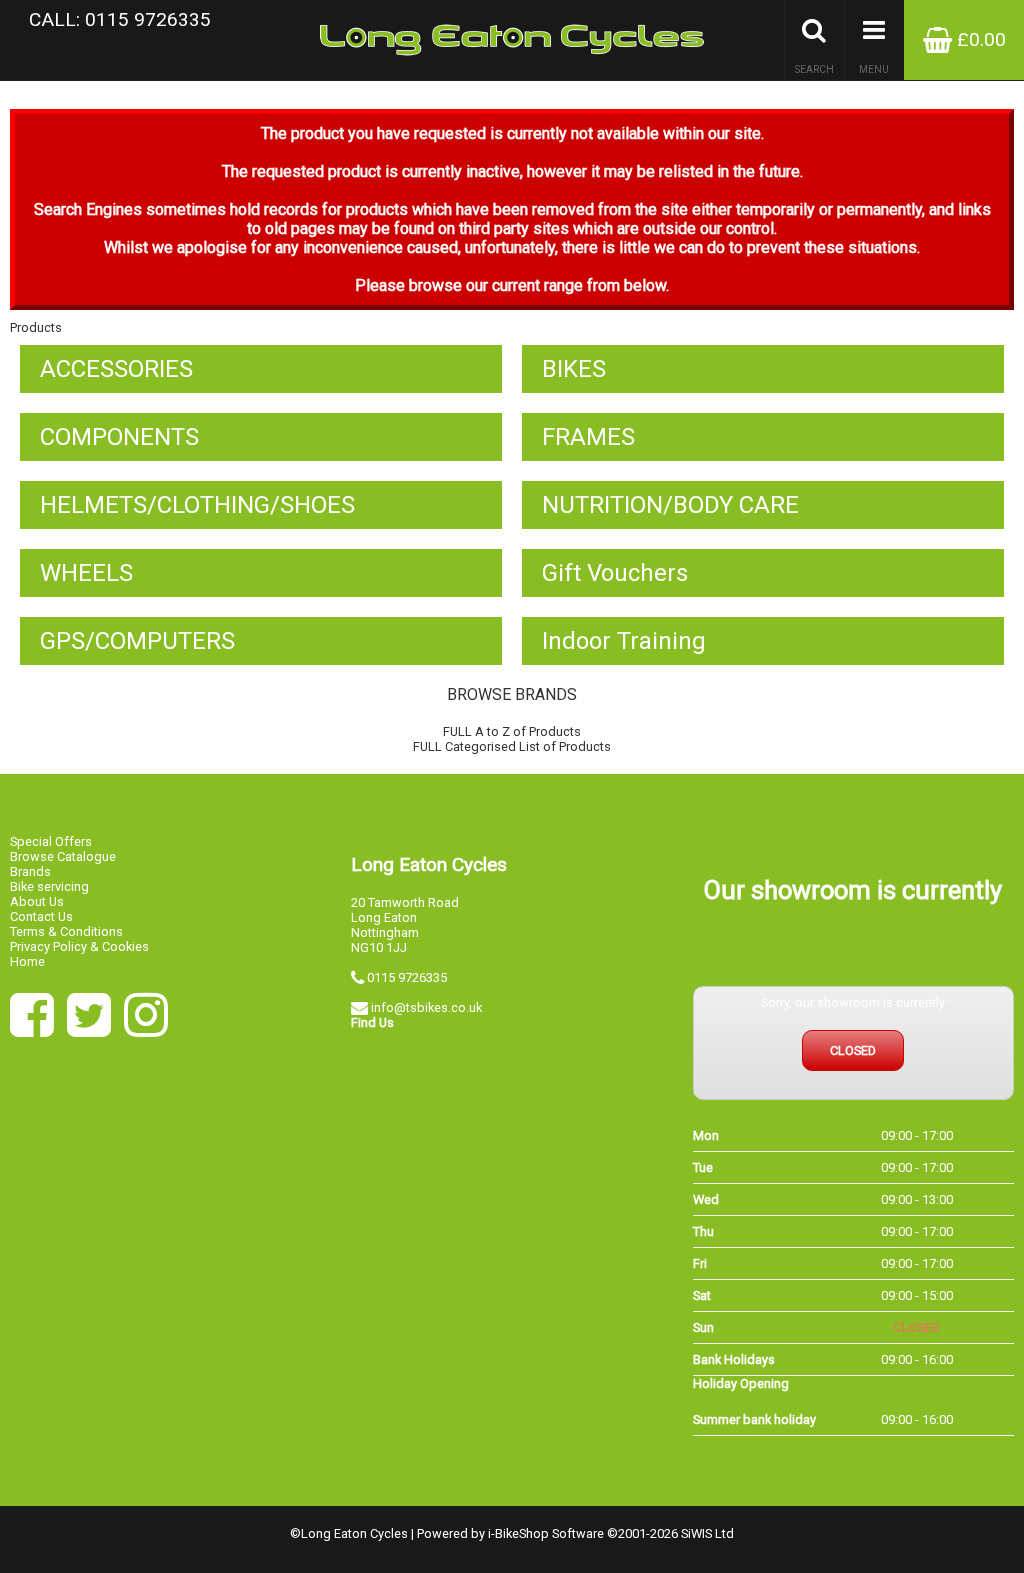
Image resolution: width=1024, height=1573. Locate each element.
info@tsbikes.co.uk (426, 1007)
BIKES (574, 369)
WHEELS (86, 573)
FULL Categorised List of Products (512, 746)
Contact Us (41, 916)
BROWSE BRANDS (512, 694)
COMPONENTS (119, 437)
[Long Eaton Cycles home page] (512, 40)
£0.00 (979, 39)
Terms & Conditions (66, 931)
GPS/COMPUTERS (137, 641)
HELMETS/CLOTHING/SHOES (197, 505)
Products (36, 327)
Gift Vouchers (615, 573)
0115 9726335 (407, 977)
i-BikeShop (518, 1533)
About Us (37, 901)
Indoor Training (624, 641)
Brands (30, 871)
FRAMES (588, 437)
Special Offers (51, 841)
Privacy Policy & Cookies (79, 946)
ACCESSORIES (116, 369)
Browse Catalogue (63, 856)
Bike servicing (49, 886)
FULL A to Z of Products (512, 731)
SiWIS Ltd (707, 1533)
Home (27, 961)
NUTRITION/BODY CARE (670, 505)
